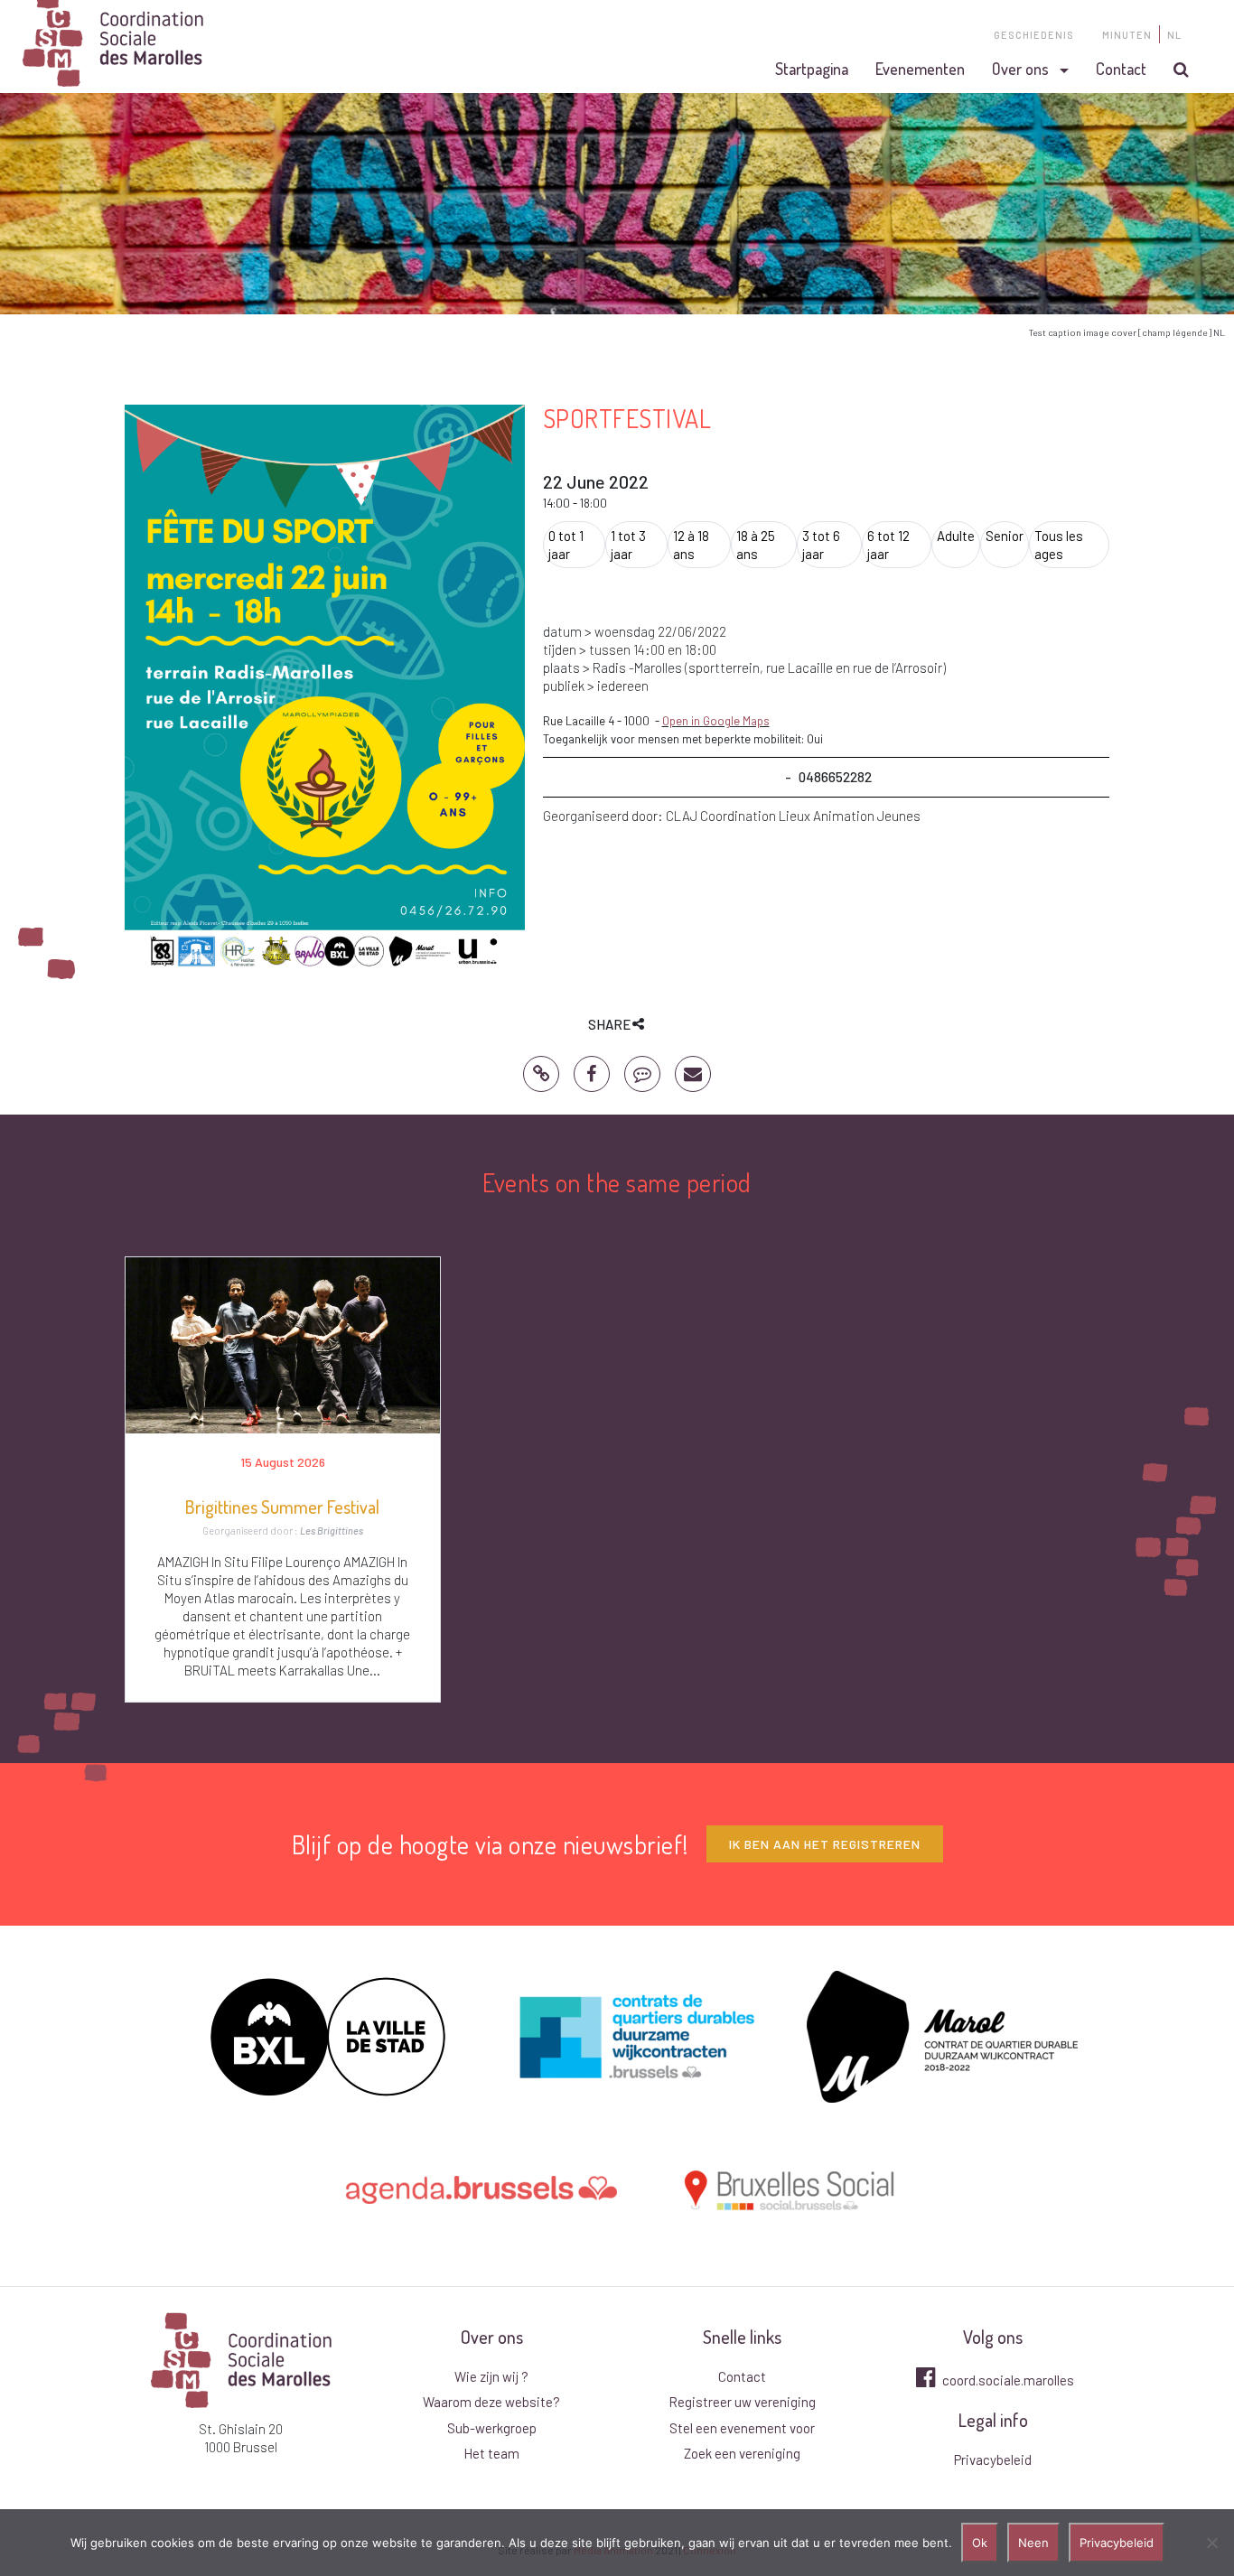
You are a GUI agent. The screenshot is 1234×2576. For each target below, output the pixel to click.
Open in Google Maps (716, 721)
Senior (1005, 536)
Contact (1121, 69)
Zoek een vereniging (742, 2453)
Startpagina (812, 69)
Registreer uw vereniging (742, 2402)
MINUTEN (1127, 35)
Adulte (956, 536)
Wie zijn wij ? (491, 2376)
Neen (1033, 2543)
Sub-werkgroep (492, 2428)
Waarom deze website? (491, 2402)
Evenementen (920, 69)
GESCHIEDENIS (1034, 35)
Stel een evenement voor (742, 2428)
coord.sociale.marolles (1007, 2380)
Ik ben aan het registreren (825, 1844)
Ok (980, 2543)
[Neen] (1211, 2543)
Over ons (1020, 69)
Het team (491, 2453)
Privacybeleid (993, 2459)
